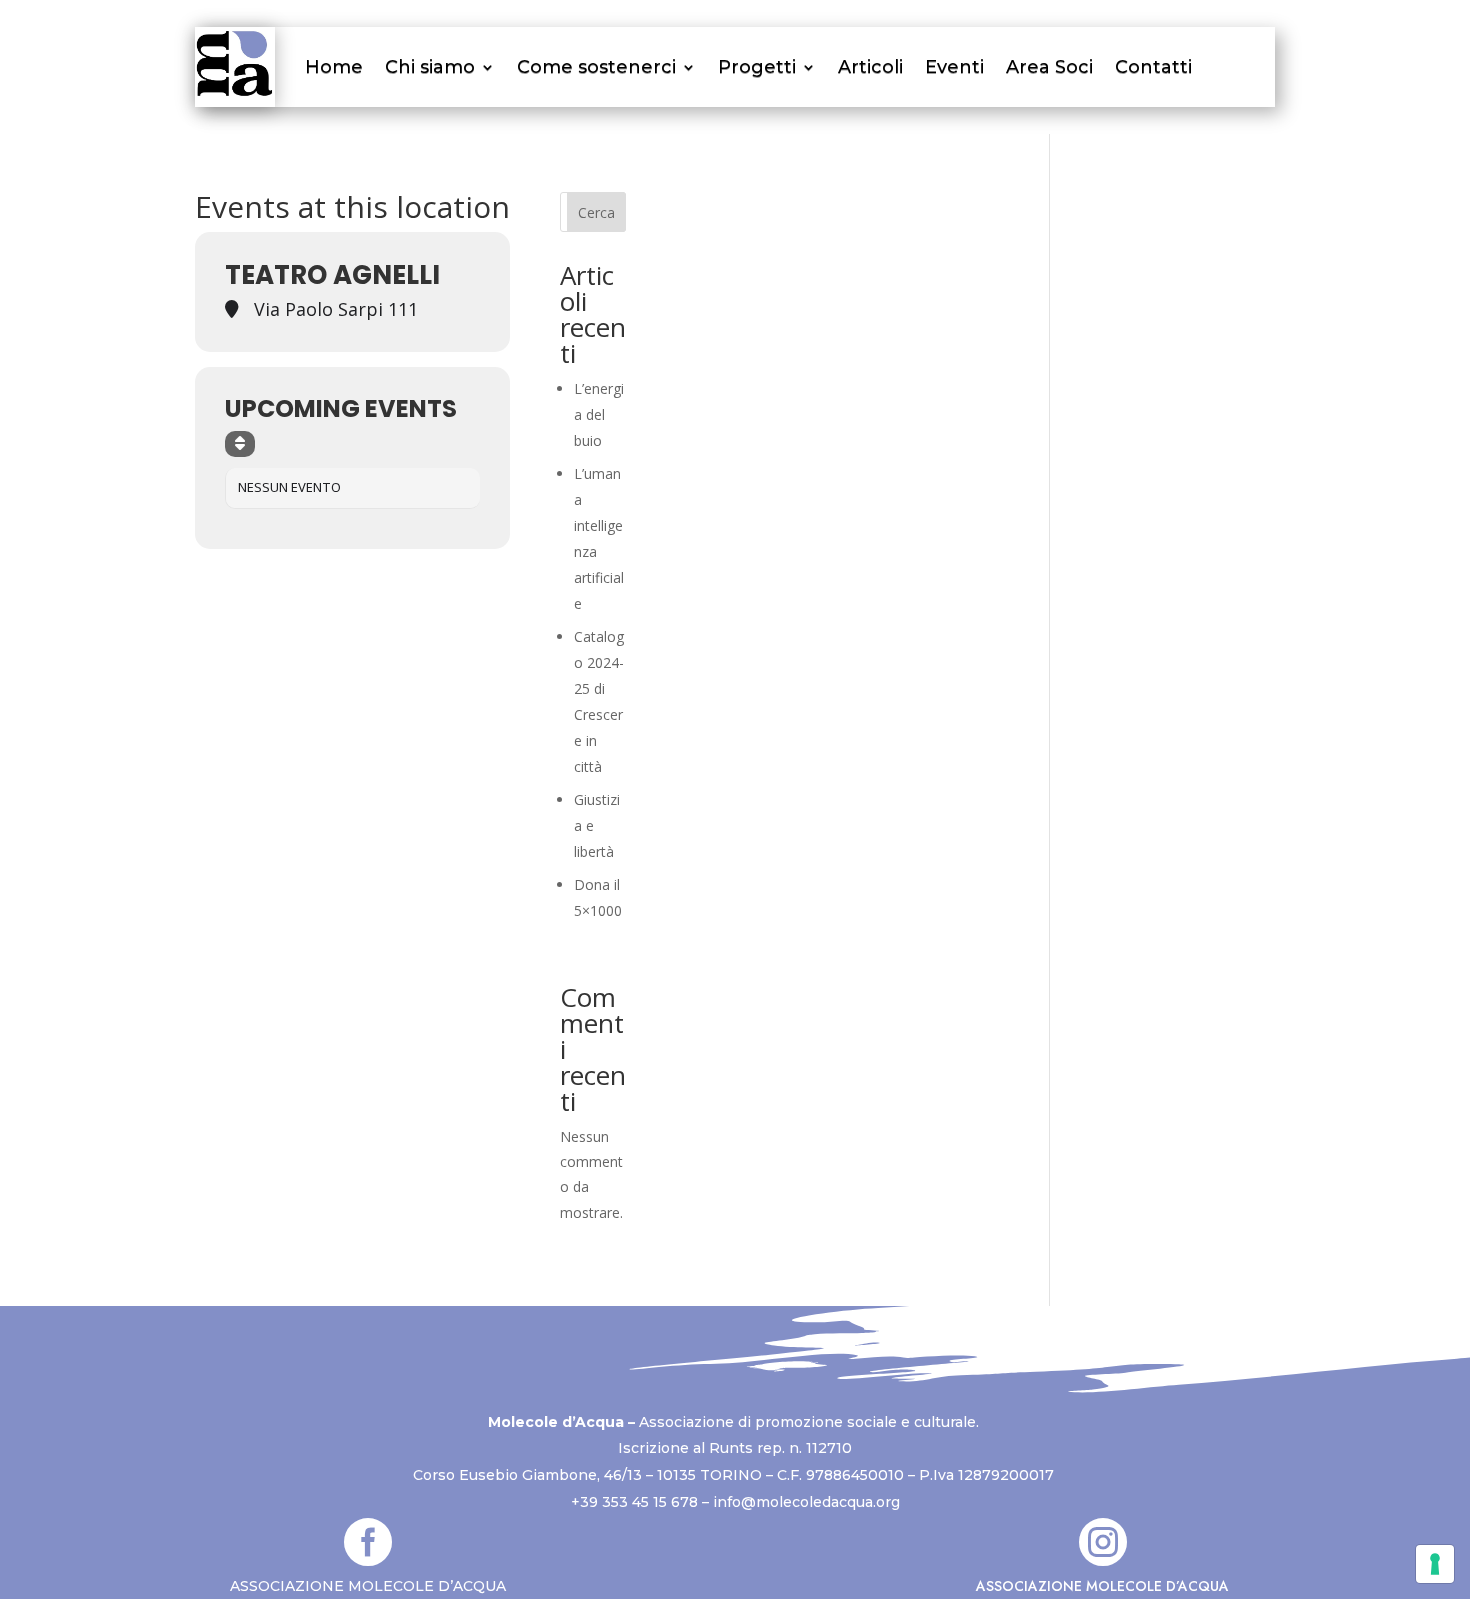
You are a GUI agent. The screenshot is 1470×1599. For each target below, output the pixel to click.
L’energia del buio (599, 414)
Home (334, 67)
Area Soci (1049, 67)
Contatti (1153, 67)
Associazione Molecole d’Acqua (368, 1586)
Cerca (596, 212)
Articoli (870, 67)
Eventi (954, 67)
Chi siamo (430, 67)
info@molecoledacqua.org (806, 1502)
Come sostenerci (596, 67)
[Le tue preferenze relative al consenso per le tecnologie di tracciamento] (1435, 1564)
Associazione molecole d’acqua (1102, 1586)
